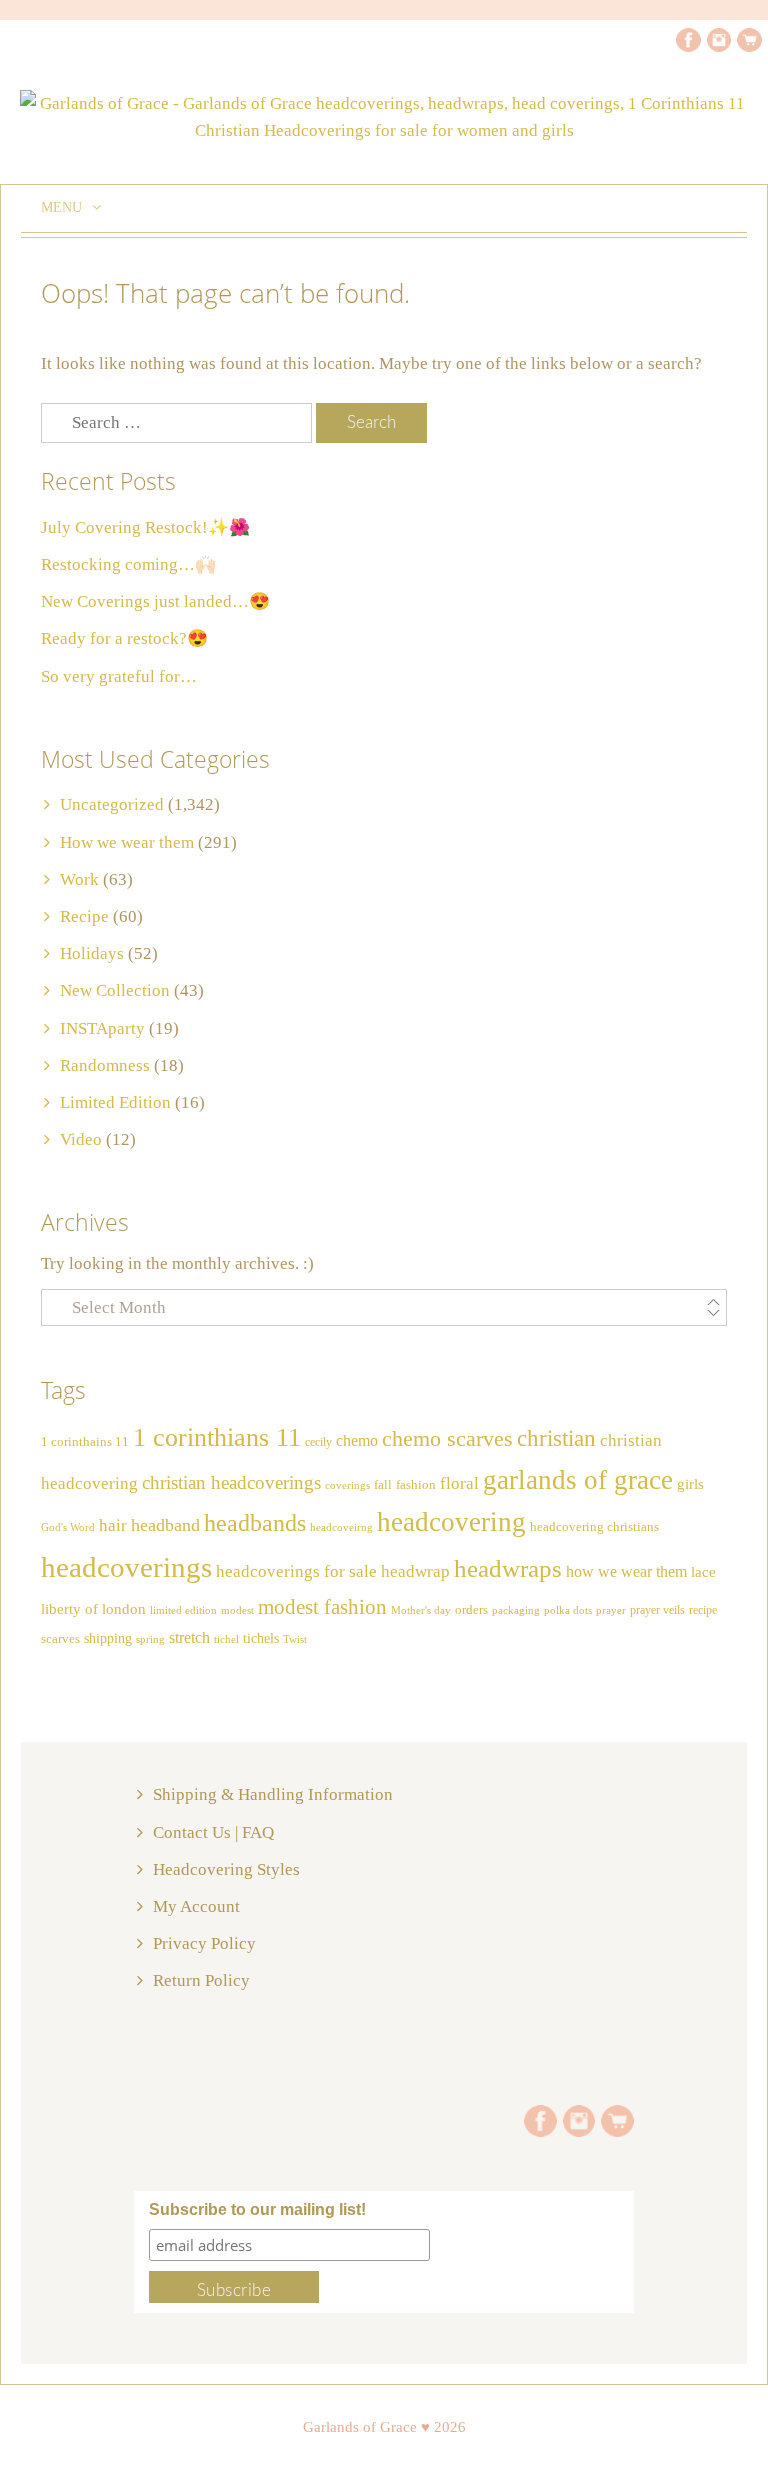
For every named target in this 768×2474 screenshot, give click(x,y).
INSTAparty (102, 1028)
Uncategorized (112, 804)
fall (383, 1485)
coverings (347, 1485)
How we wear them (127, 842)
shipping (108, 1638)
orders (471, 1610)
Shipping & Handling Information (273, 1794)
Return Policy (201, 1980)
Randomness (105, 1065)
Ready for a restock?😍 (124, 638)
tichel (226, 1639)
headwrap (415, 1571)
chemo (357, 1440)
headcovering (451, 1522)
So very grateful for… (119, 676)
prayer (611, 1610)
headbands (255, 1523)
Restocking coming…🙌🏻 (128, 564)
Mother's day (421, 1610)
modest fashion (322, 1607)
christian (556, 1438)
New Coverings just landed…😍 (155, 601)
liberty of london (93, 1609)
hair (113, 1525)
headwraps (508, 1568)
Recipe (84, 916)
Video (81, 1139)
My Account (196, 1906)
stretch (189, 1637)
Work (79, 879)
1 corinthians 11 (217, 1437)
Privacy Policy (204, 1943)
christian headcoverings (231, 1482)
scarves (60, 1638)
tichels (261, 1638)
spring (150, 1639)
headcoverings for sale (296, 1571)
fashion (416, 1485)
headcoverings (126, 1567)
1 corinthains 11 (85, 1442)
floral (459, 1483)
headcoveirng (341, 1527)
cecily (318, 1442)
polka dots (568, 1610)
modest (237, 1610)
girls (690, 1484)
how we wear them (626, 1571)
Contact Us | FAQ (213, 1832)
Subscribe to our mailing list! (257, 2209)
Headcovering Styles (226, 1869)
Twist (295, 1639)
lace (703, 1571)
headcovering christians (594, 1527)
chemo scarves (447, 1439)
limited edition (183, 1610)
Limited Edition (115, 1102)
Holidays (92, 953)
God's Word (68, 1527)
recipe (703, 1610)
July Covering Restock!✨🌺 (145, 527)
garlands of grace (578, 1480)
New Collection (115, 990)
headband (165, 1525)
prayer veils (657, 1610)
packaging (516, 1610)
